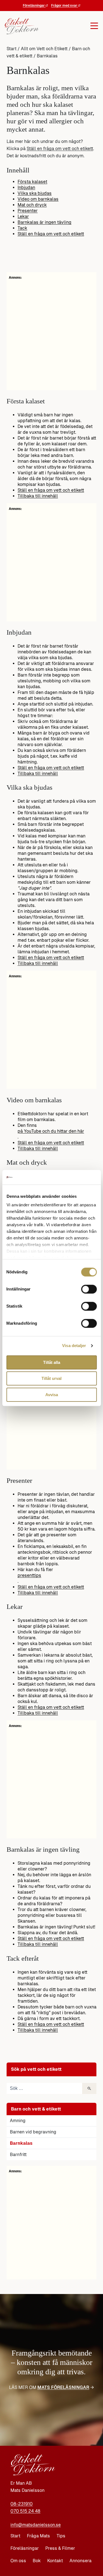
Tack (22, 228)
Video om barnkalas (38, 199)
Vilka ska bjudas (35, 193)
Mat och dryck (32, 205)
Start (12, 49)
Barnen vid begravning (33, 2132)
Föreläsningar (34, 6)
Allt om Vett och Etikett (44, 49)
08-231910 (22, 2504)
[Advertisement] (51, 2225)
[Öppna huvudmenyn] (67, 26)
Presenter (28, 211)
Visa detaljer (74, 1346)
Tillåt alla (52, 1362)
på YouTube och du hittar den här (51, 1131)
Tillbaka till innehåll (38, 496)
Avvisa (52, 1395)
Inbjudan (26, 187)
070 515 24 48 (25, 2511)
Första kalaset (32, 182)
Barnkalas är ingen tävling (44, 222)
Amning (18, 2121)
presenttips (29, 1575)
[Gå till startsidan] (20, 26)
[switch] (89, 1289)
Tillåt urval (51, 1378)
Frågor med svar (65, 6)
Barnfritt (18, 2155)
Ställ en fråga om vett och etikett (60, 149)
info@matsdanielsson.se (36, 2525)
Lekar (23, 216)
